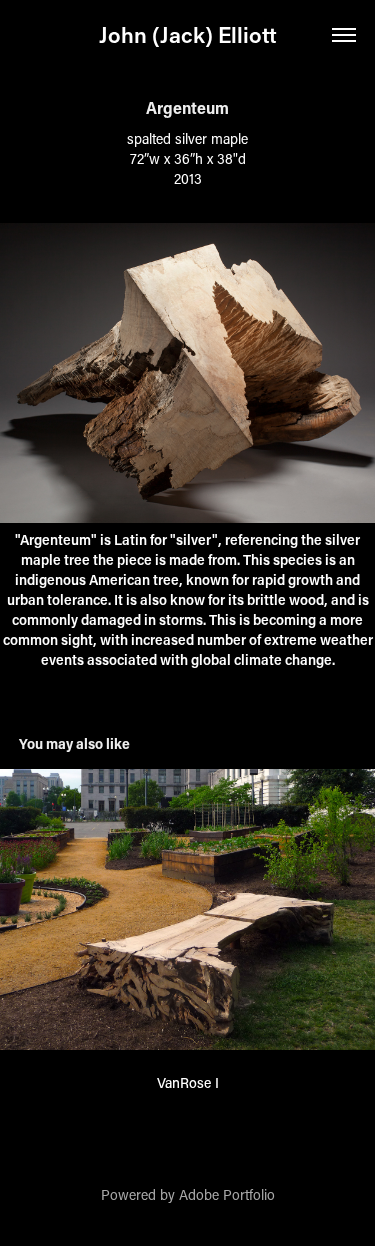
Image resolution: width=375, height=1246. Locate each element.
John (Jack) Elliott (188, 34)
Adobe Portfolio (227, 1194)
